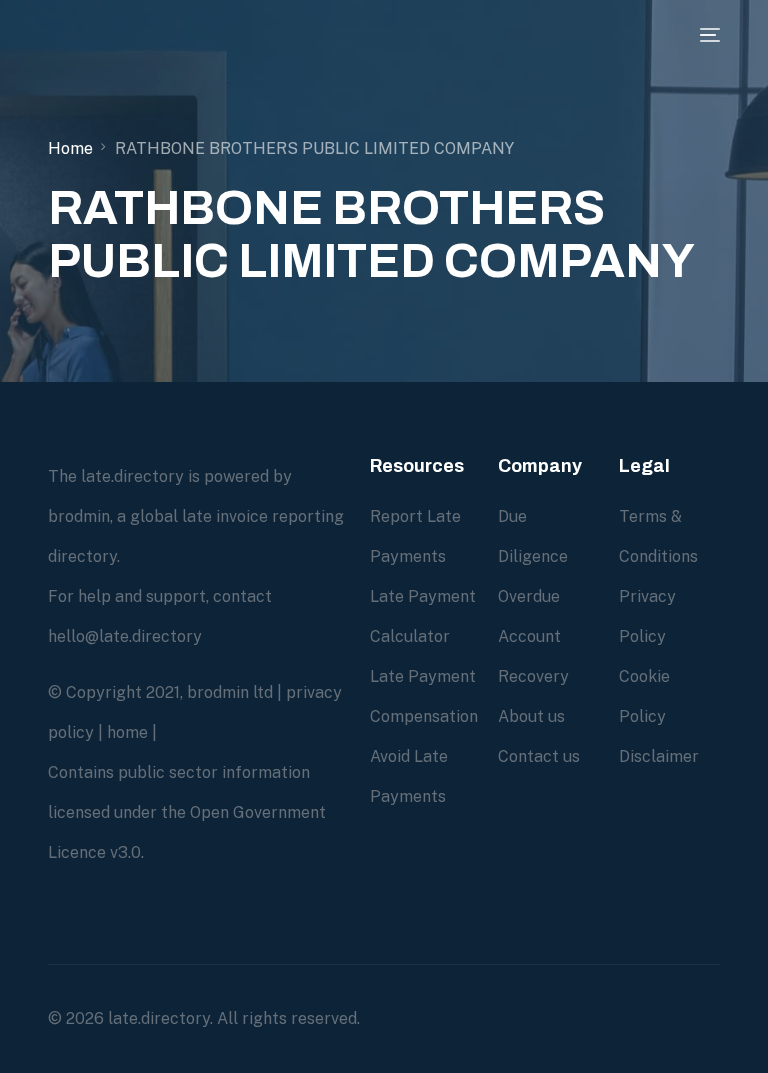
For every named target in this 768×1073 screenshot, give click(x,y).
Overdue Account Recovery (533, 636)
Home (70, 148)
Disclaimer (659, 756)
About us (531, 716)
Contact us (539, 756)
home (127, 732)
